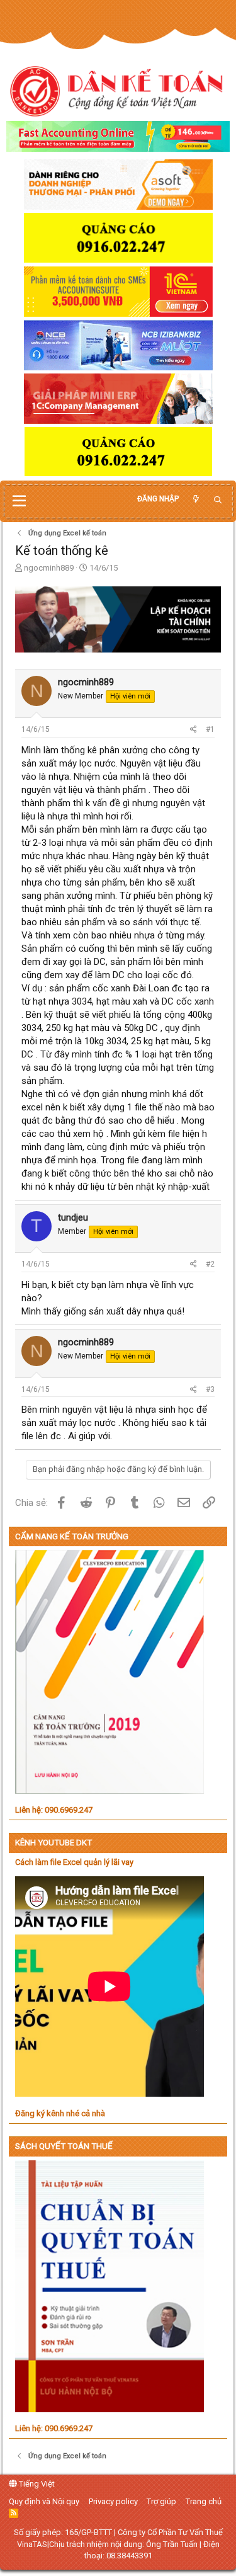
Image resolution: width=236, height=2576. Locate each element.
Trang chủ (204, 2501)
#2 (210, 1264)
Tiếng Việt (36, 2484)
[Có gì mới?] (196, 499)
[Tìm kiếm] (218, 500)
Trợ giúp (161, 2501)
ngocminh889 (49, 568)
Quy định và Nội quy (44, 2501)
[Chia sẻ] (194, 730)
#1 (210, 729)
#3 (210, 1389)
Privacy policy (113, 2501)
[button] (19, 501)
